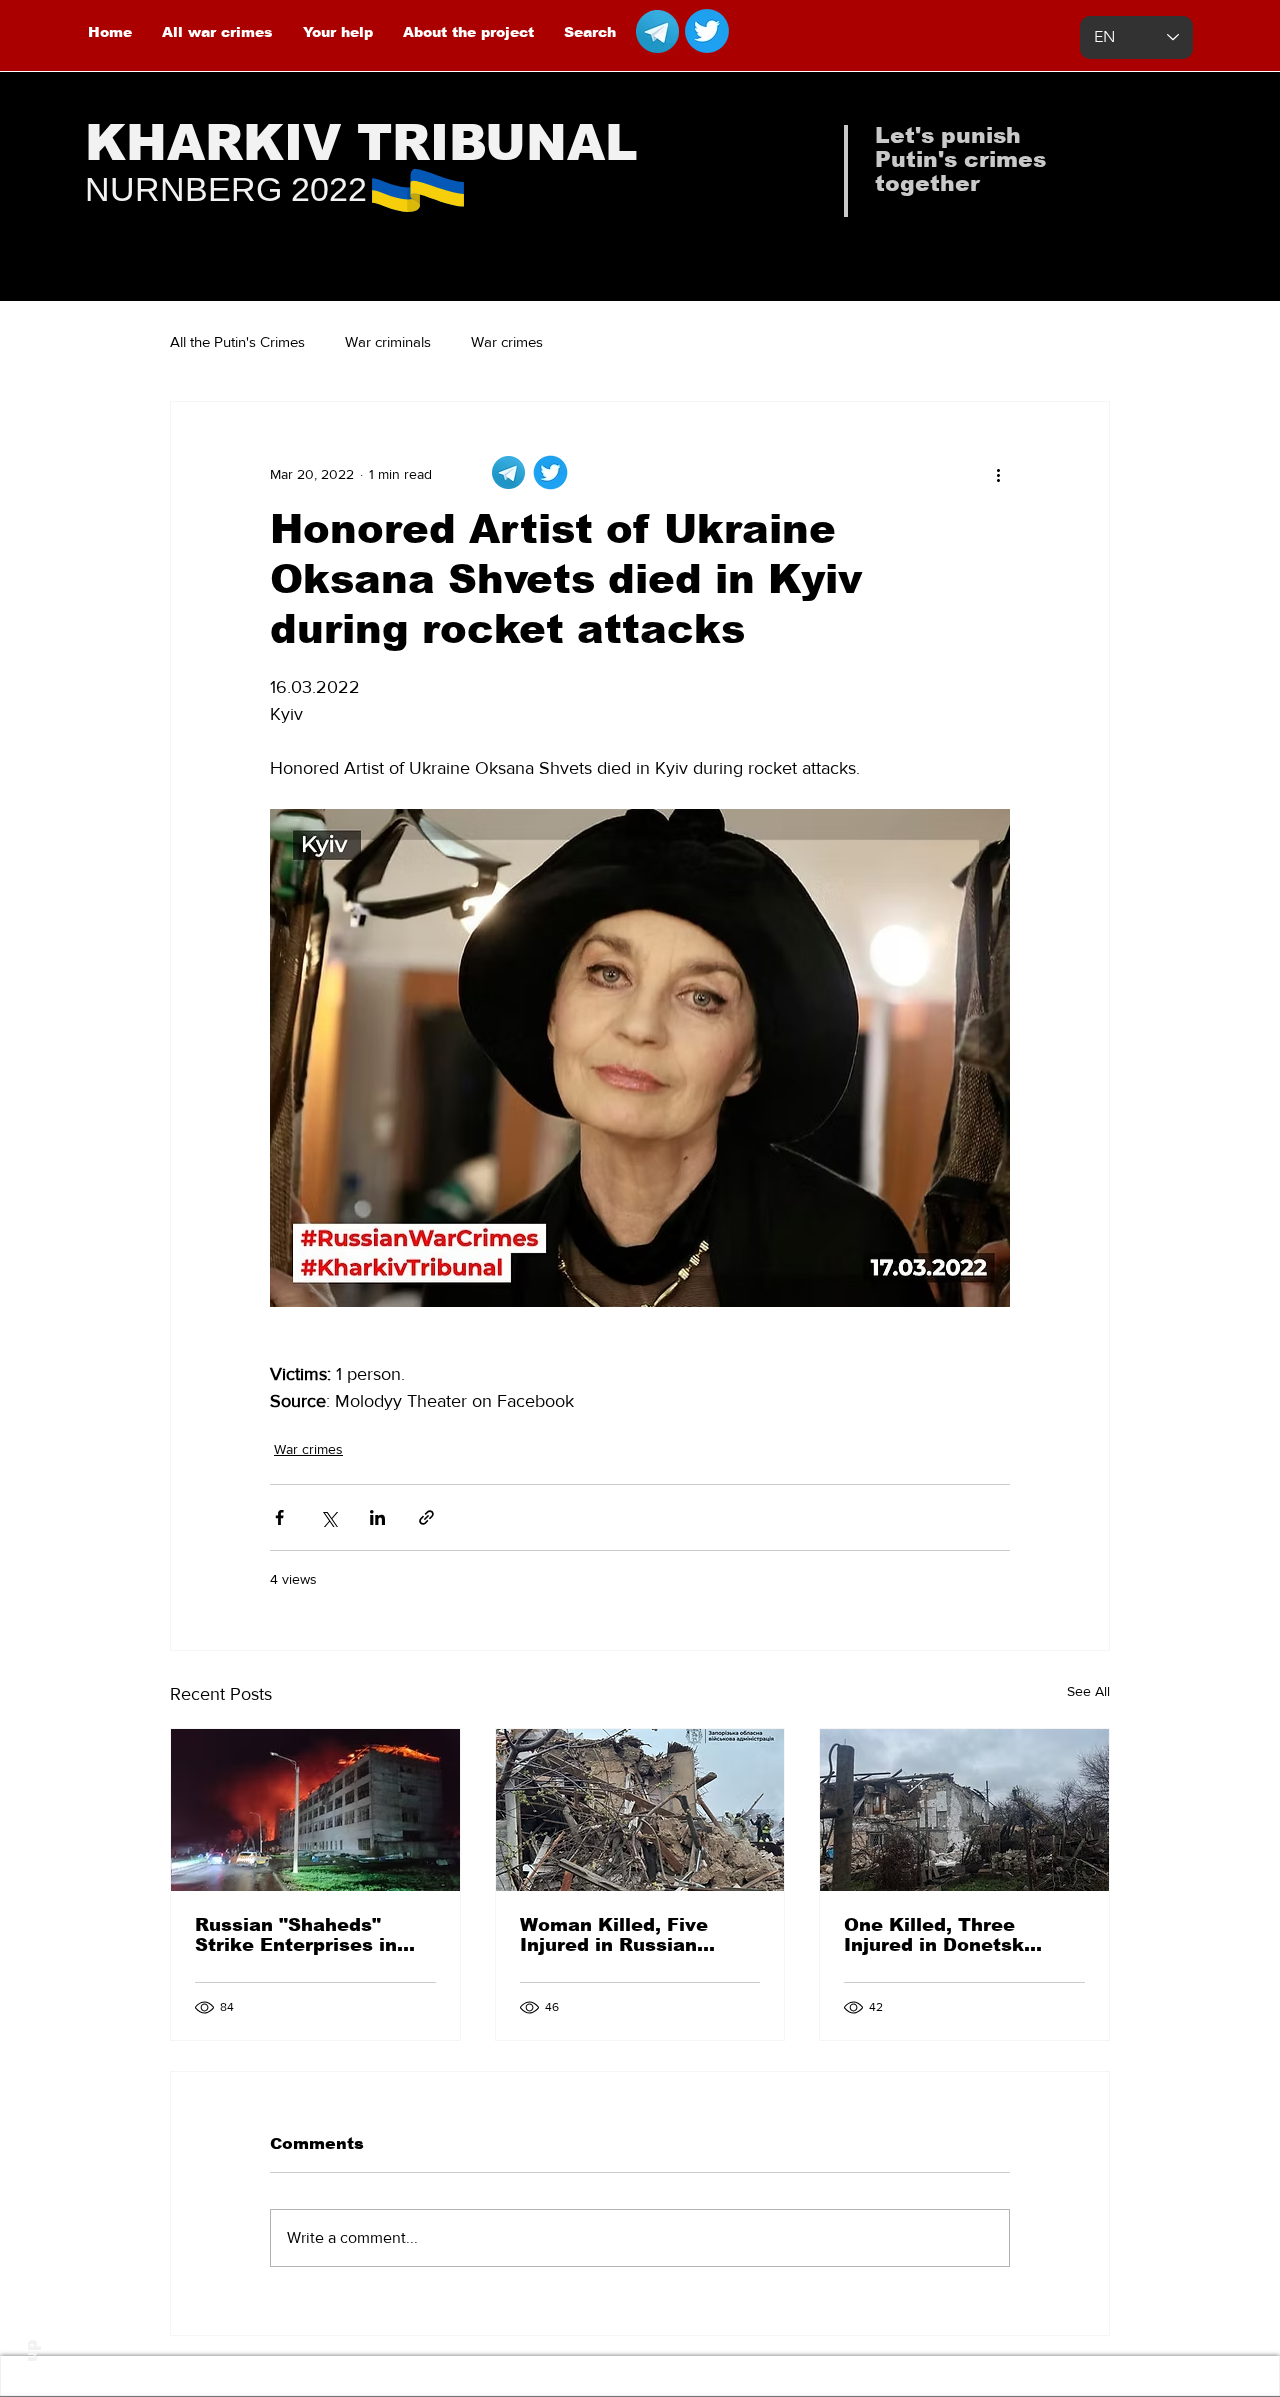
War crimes (507, 341)
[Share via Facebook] (279, 1517)
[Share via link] (426, 1517)
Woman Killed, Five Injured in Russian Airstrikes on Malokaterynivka (614, 1935)
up (31, 2351)
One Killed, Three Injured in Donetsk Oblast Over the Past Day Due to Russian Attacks (946, 1935)
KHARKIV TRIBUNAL (361, 143)
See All (1088, 1691)
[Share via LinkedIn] (377, 1517)
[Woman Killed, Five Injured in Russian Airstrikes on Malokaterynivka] (640, 1810)
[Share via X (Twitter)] (328, 1517)
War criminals (388, 341)
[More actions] (998, 474)
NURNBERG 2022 (226, 189)
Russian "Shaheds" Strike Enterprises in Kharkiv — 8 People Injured (296, 1935)
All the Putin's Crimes (237, 341)
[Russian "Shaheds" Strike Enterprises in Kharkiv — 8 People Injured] (315, 1810)
